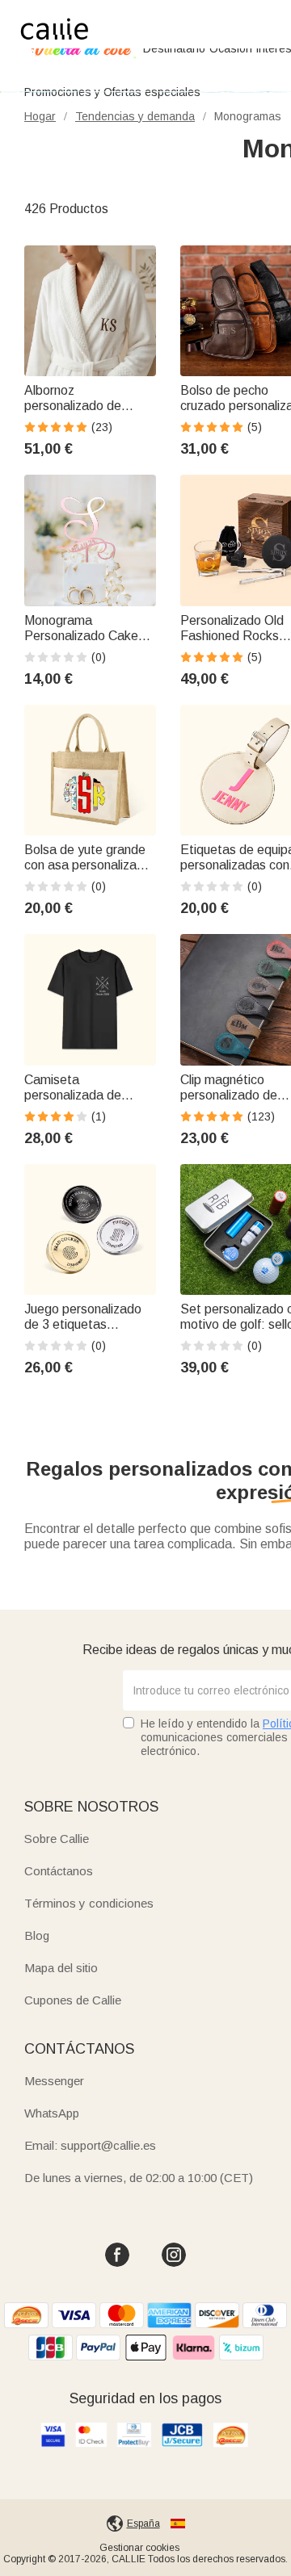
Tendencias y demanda (135, 116)
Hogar (40, 116)
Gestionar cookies (139, 2548)
